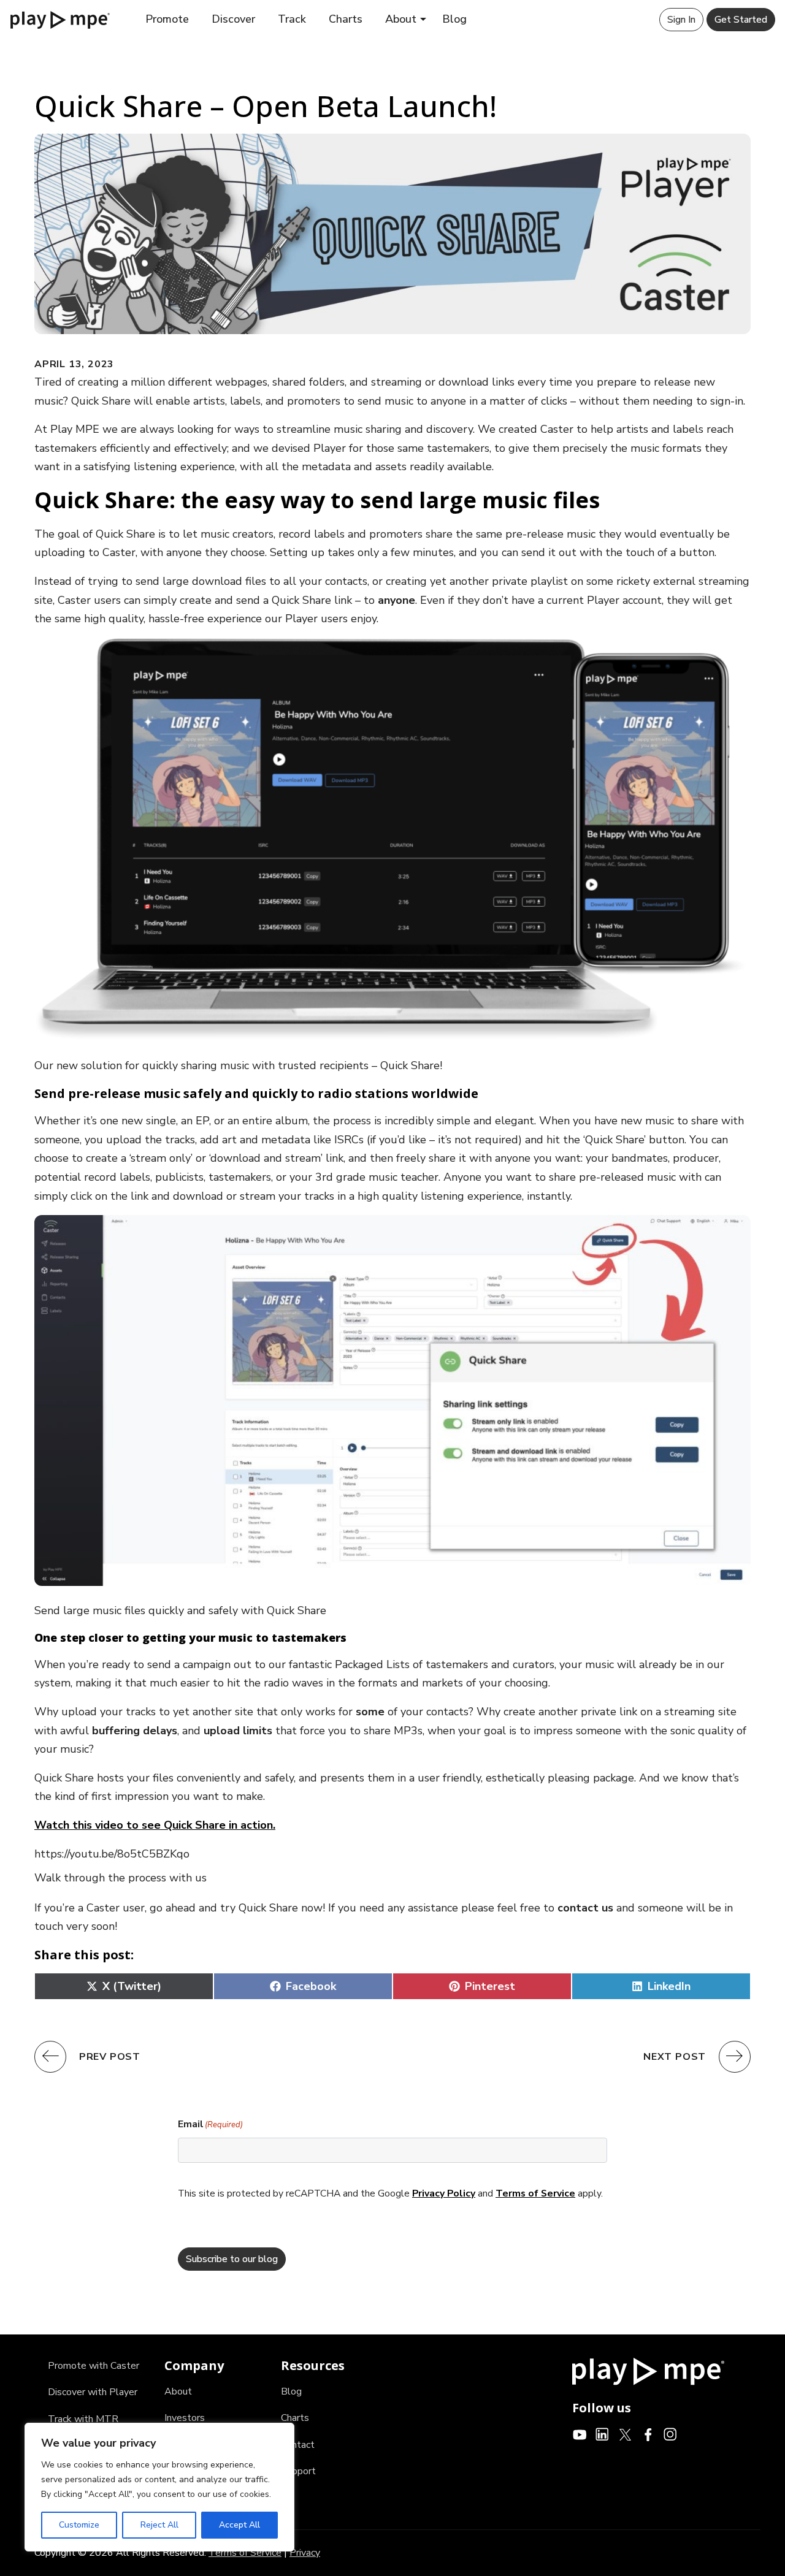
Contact (298, 2445)
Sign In (681, 20)
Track (292, 19)
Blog (454, 19)
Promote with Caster (94, 2366)
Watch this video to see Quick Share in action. (155, 1825)
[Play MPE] (60, 19)
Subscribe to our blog (232, 2259)
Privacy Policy (444, 2193)
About (401, 19)
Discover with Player (93, 2392)
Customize (79, 2525)
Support (298, 2471)
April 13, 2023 (74, 364)
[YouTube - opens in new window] (580, 2434)
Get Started (741, 20)
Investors (185, 2418)
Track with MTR (83, 2419)
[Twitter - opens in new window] (625, 2434)
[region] (159, 2487)
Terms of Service (535, 2193)
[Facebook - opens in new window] (648, 2434)
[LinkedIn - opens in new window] (603, 2434)
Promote (167, 19)
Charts (346, 19)
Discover (233, 19)
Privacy (305, 2553)
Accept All (239, 2525)
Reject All (159, 2525)
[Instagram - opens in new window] (671, 2434)
